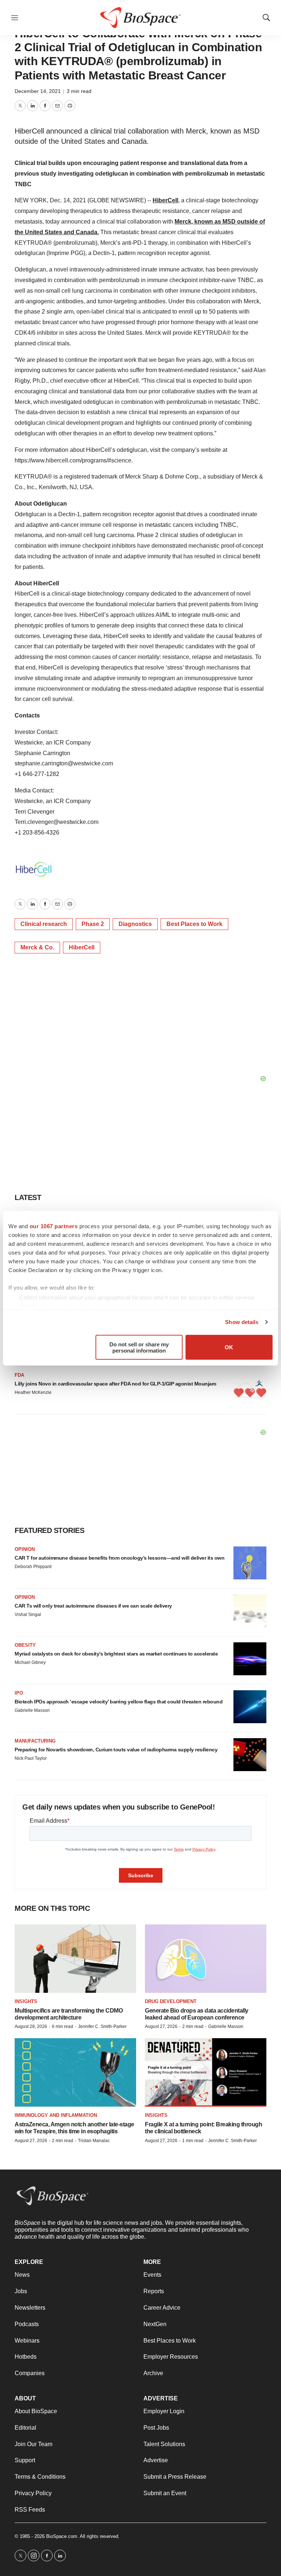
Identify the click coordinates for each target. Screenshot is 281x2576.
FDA (19, 1375)
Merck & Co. (37, 947)
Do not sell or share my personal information (139, 1347)
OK (229, 1347)
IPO (19, 1693)
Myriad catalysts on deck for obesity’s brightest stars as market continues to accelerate (116, 1654)
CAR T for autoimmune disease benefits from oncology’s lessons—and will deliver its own (119, 1558)
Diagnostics (135, 924)
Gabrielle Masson (32, 1710)
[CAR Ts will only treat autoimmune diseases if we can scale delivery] (250, 1611)
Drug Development (171, 2001)
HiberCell (165, 200)
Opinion (25, 1549)
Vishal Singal (28, 1615)
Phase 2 (93, 924)
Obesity (25, 1645)
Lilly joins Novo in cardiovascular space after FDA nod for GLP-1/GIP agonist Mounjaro (116, 1384)
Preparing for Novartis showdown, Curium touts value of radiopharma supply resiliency (116, 1750)
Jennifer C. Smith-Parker (102, 2026)
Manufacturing (35, 1741)
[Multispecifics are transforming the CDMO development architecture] (75, 1959)
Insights (26, 2001)
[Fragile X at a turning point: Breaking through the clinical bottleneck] (206, 2072)
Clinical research (44, 924)
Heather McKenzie (33, 1392)
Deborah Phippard (33, 1567)
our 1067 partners (54, 1226)
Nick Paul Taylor (31, 1758)
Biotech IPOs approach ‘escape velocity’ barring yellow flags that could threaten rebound (119, 1702)
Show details (242, 1322)
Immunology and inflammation (56, 2115)
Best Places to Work (194, 924)
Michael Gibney (30, 1662)
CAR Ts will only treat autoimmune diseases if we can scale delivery (93, 1606)
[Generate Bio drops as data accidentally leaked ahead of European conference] (206, 1959)
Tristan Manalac (94, 2141)
